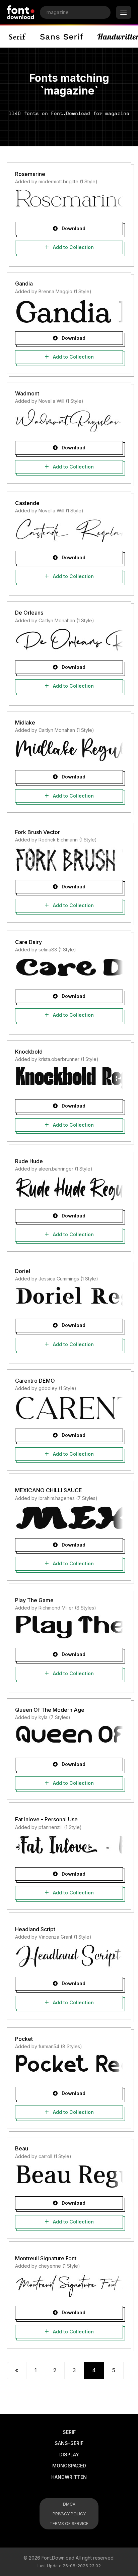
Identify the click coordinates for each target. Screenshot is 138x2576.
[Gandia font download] (69, 311)
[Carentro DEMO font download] (69, 1408)
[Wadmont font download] (69, 421)
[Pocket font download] (69, 2066)
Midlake (25, 722)
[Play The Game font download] (69, 1627)
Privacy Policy (69, 2514)
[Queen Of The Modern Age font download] (69, 1737)
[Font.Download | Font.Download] (21, 12)
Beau (22, 2148)
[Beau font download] (69, 2176)
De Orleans (29, 613)
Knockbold (29, 1052)
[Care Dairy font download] (69, 969)
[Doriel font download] (69, 1298)
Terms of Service (69, 2524)
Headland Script (35, 1929)
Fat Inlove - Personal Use (46, 1819)
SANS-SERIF (69, 2443)
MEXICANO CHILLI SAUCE (49, 1490)
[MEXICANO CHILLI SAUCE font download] (69, 1518)
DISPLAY (69, 2455)
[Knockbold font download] (69, 1079)
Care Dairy (28, 942)
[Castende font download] (69, 530)
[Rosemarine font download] (69, 201)
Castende (27, 503)
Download (73, 228)
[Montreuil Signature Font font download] (69, 2285)
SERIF (69, 2432)
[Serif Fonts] (18, 37)
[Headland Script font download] (69, 1956)
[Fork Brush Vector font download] (69, 860)
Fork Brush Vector (38, 832)
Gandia (24, 284)
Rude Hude (29, 1161)
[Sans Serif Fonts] (62, 37)
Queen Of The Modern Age (50, 1710)
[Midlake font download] (69, 750)
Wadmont (27, 393)
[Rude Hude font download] (69, 1189)
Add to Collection (73, 247)
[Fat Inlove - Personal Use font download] (69, 1847)
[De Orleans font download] (69, 640)
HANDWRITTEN (69, 2477)
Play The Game (34, 1600)
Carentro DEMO (35, 1381)
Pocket (24, 2039)
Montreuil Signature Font (46, 2258)
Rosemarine (30, 174)
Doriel (23, 1271)
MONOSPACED (69, 2466)
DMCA (69, 2504)
